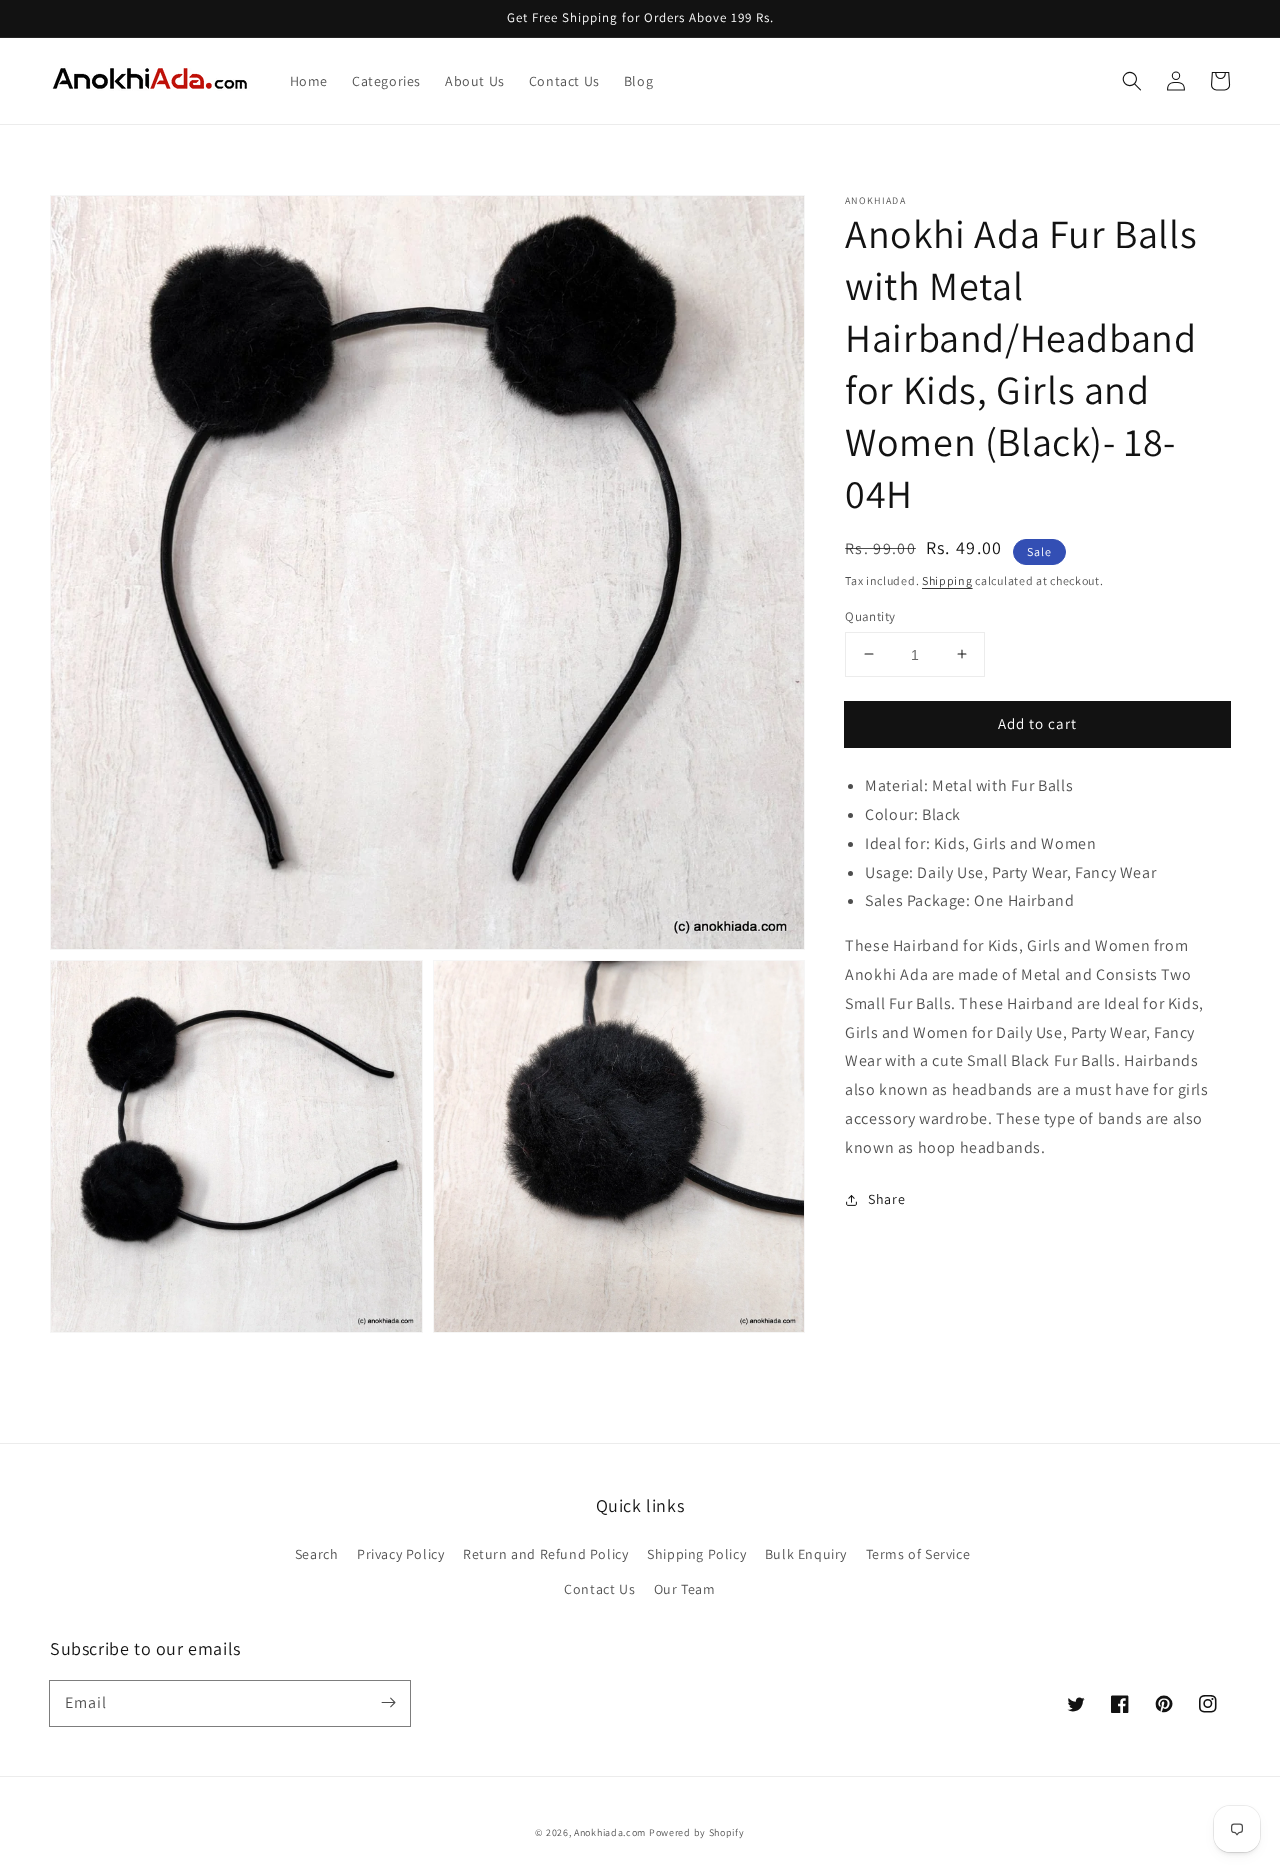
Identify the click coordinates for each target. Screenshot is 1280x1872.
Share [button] (886, 1199)
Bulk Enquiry (806, 1554)
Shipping (947, 580)
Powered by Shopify (697, 1832)
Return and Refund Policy (545, 1554)
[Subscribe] (388, 1703)
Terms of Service (918, 1554)
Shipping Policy (696, 1554)
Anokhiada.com (610, 1832)
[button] (1132, 81)
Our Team (685, 1589)
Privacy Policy (400, 1554)
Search (317, 1554)
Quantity (870, 615)
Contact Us (599, 1589)
